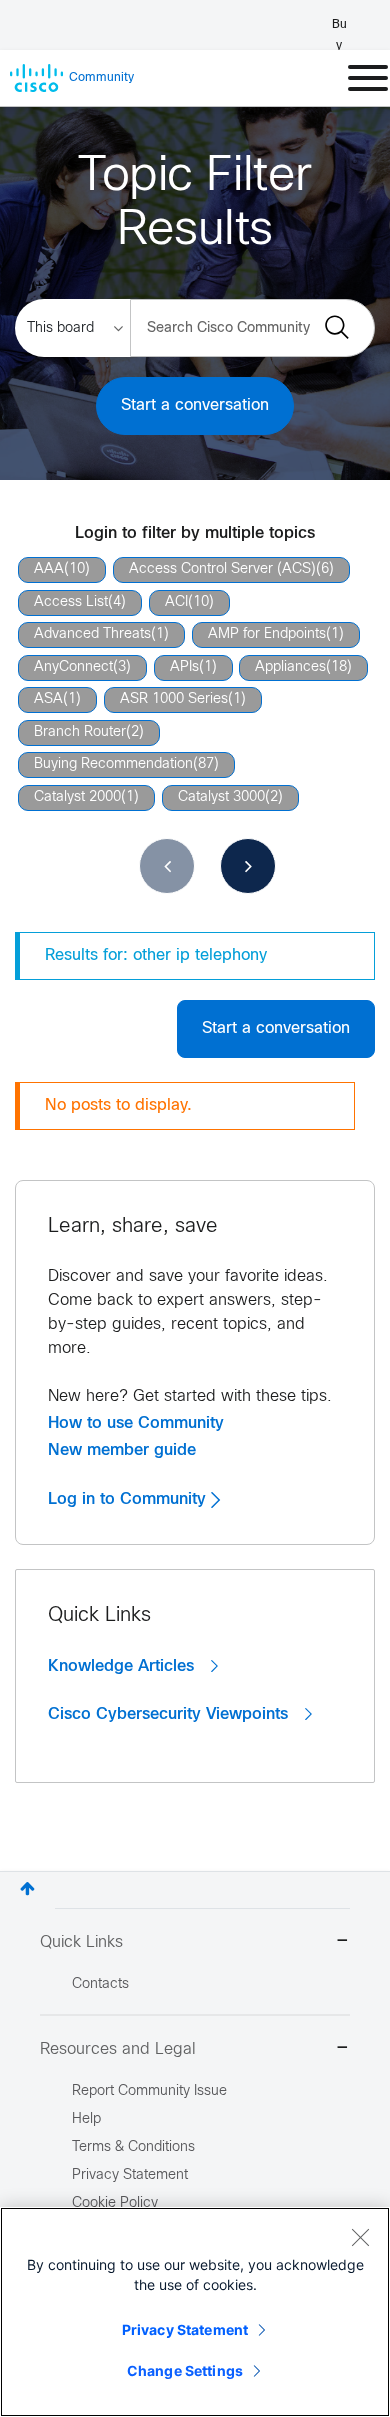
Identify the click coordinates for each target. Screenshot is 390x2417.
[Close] (360, 2237)
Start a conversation (195, 405)
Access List (71, 602)
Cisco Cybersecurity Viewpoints (170, 1714)
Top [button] (27, 1888)
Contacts (100, 1984)
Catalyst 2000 (77, 797)
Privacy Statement (185, 2329)
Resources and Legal (118, 2049)
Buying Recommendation (113, 764)
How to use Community (136, 1423)
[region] (195, 2312)
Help (86, 2119)
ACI (176, 602)
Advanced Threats (92, 634)
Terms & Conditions (133, 2147)
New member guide (122, 1450)
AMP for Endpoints (267, 634)
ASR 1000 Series (174, 699)
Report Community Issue (149, 2091)
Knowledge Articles (123, 1666)
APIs (184, 667)
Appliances (290, 667)
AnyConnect (73, 667)
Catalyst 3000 (221, 797)
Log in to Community (129, 1499)
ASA (48, 699)
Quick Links (81, 1942)
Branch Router (80, 732)
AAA (49, 569)
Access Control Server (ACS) (222, 569)
